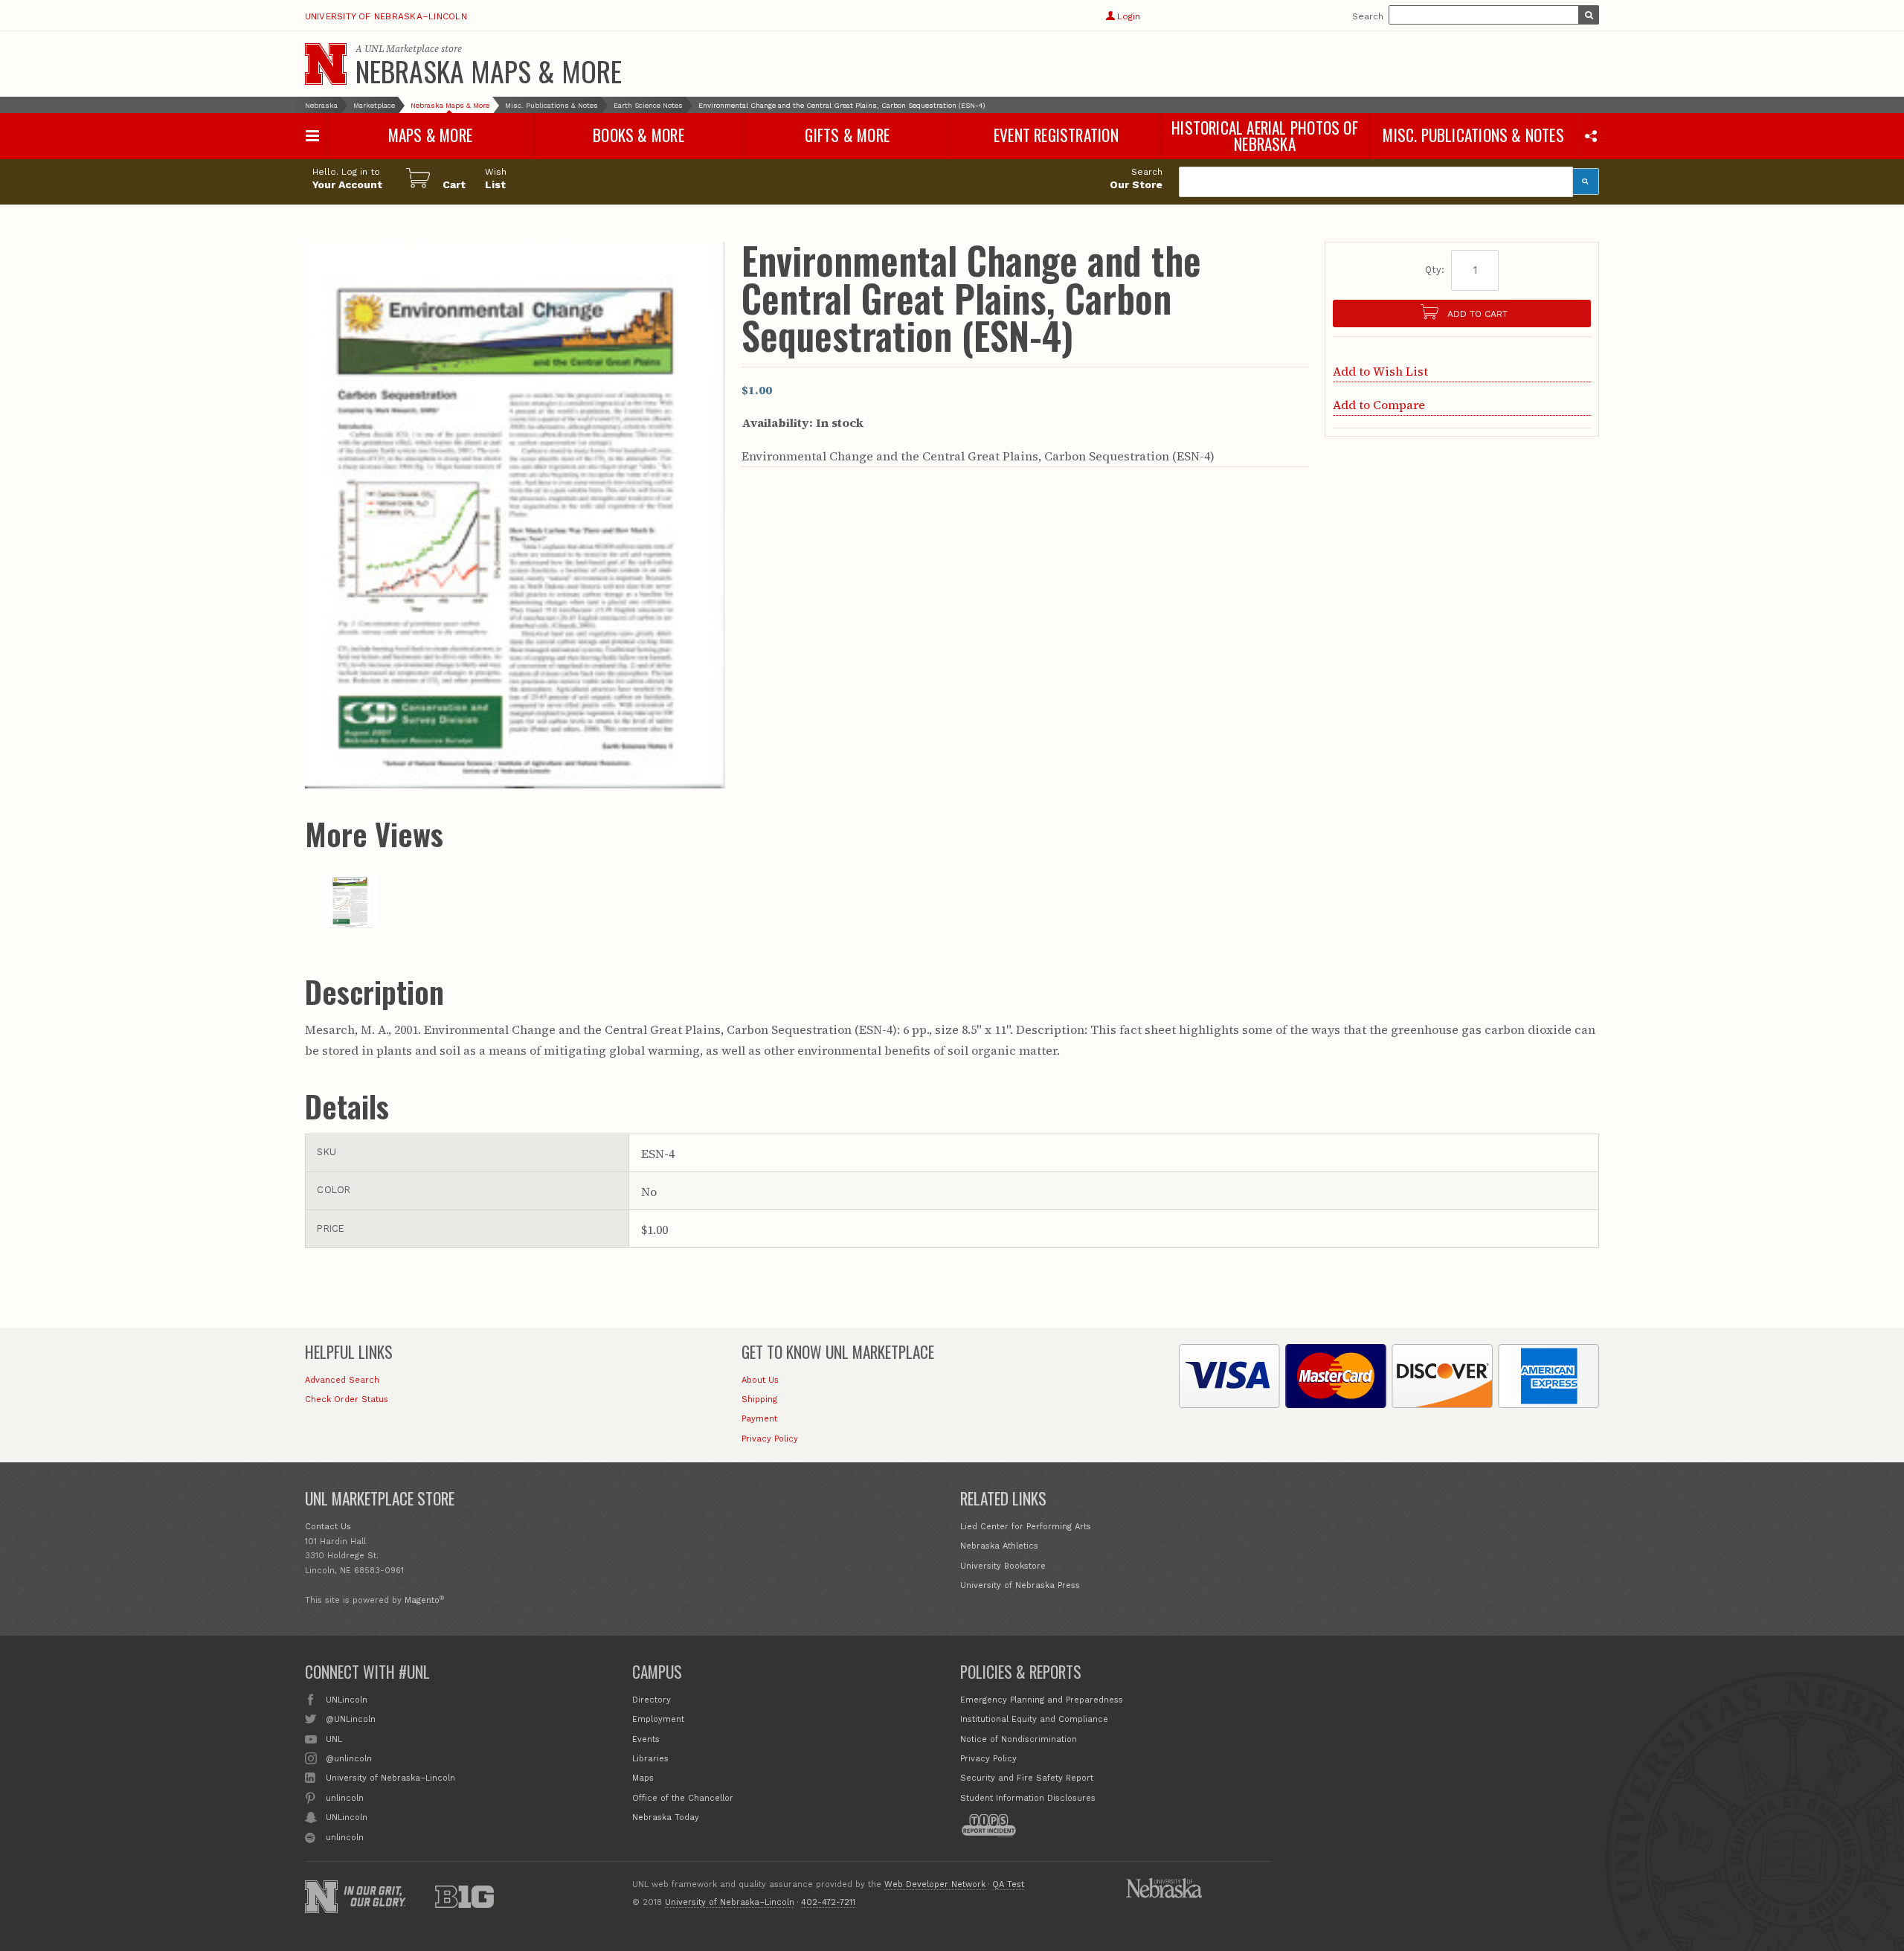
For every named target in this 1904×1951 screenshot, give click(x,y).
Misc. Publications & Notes (551, 105)
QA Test (1008, 1884)
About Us (760, 1380)
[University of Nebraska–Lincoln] (321, 1897)
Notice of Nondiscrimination (1019, 1739)
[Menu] (313, 136)
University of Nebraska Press (1020, 1585)
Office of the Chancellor (683, 1798)
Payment (759, 1419)
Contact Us (328, 1527)
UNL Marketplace (402, 49)
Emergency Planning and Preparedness (1042, 1700)
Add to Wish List (1380, 371)
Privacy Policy (770, 1439)
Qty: (1435, 270)
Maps (643, 1778)
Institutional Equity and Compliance (1034, 1719)
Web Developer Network (935, 1884)
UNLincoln (347, 1700)
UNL (334, 1739)
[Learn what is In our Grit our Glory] (375, 1896)
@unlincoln (349, 1759)
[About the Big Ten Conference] (465, 1897)
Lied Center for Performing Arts (1026, 1527)
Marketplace (374, 105)
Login (1128, 16)
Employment (658, 1719)
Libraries (650, 1759)
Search (1368, 16)
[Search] (1586, 181)
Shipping (759, 1399)
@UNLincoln (351, 1719)
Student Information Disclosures (1028, 1798)
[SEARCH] (1589, 15)
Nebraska (321, 105)
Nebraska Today (666, 1817)
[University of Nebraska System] (1164, 1888)
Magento (422, 1600)
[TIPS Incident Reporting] (988, 1825)
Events (646, 1739)
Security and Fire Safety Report (1027, 1778)
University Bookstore (1003, 1566)
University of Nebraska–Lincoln (386, 16)
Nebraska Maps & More (489, 71)
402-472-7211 (828, 1902)
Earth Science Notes (648, 105)
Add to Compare (1379, 405)
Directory (652, 1700)
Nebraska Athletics (999, 1546)
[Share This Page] (1591, 135)
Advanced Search (342, 1380)
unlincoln (345, 1798)
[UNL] (326, 64)
